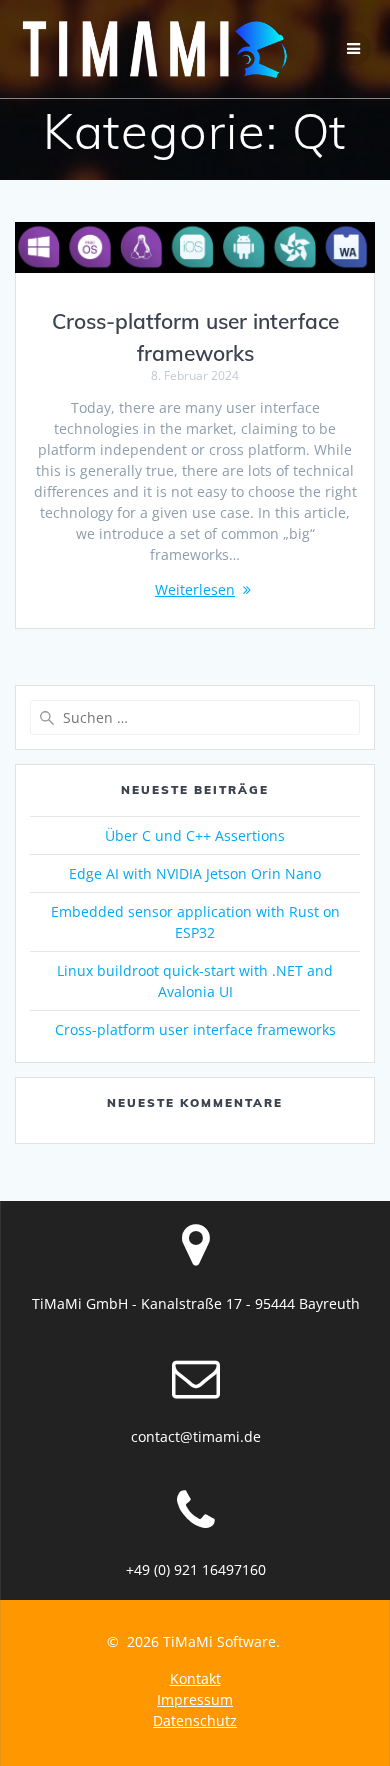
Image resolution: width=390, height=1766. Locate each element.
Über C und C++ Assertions (195, 835)
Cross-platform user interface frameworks (195, 1029)
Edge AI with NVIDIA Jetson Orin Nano (195, 873)
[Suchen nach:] (195, 717)
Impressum (195, 1699)
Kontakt (195, 1678)
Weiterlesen (195, 589)
